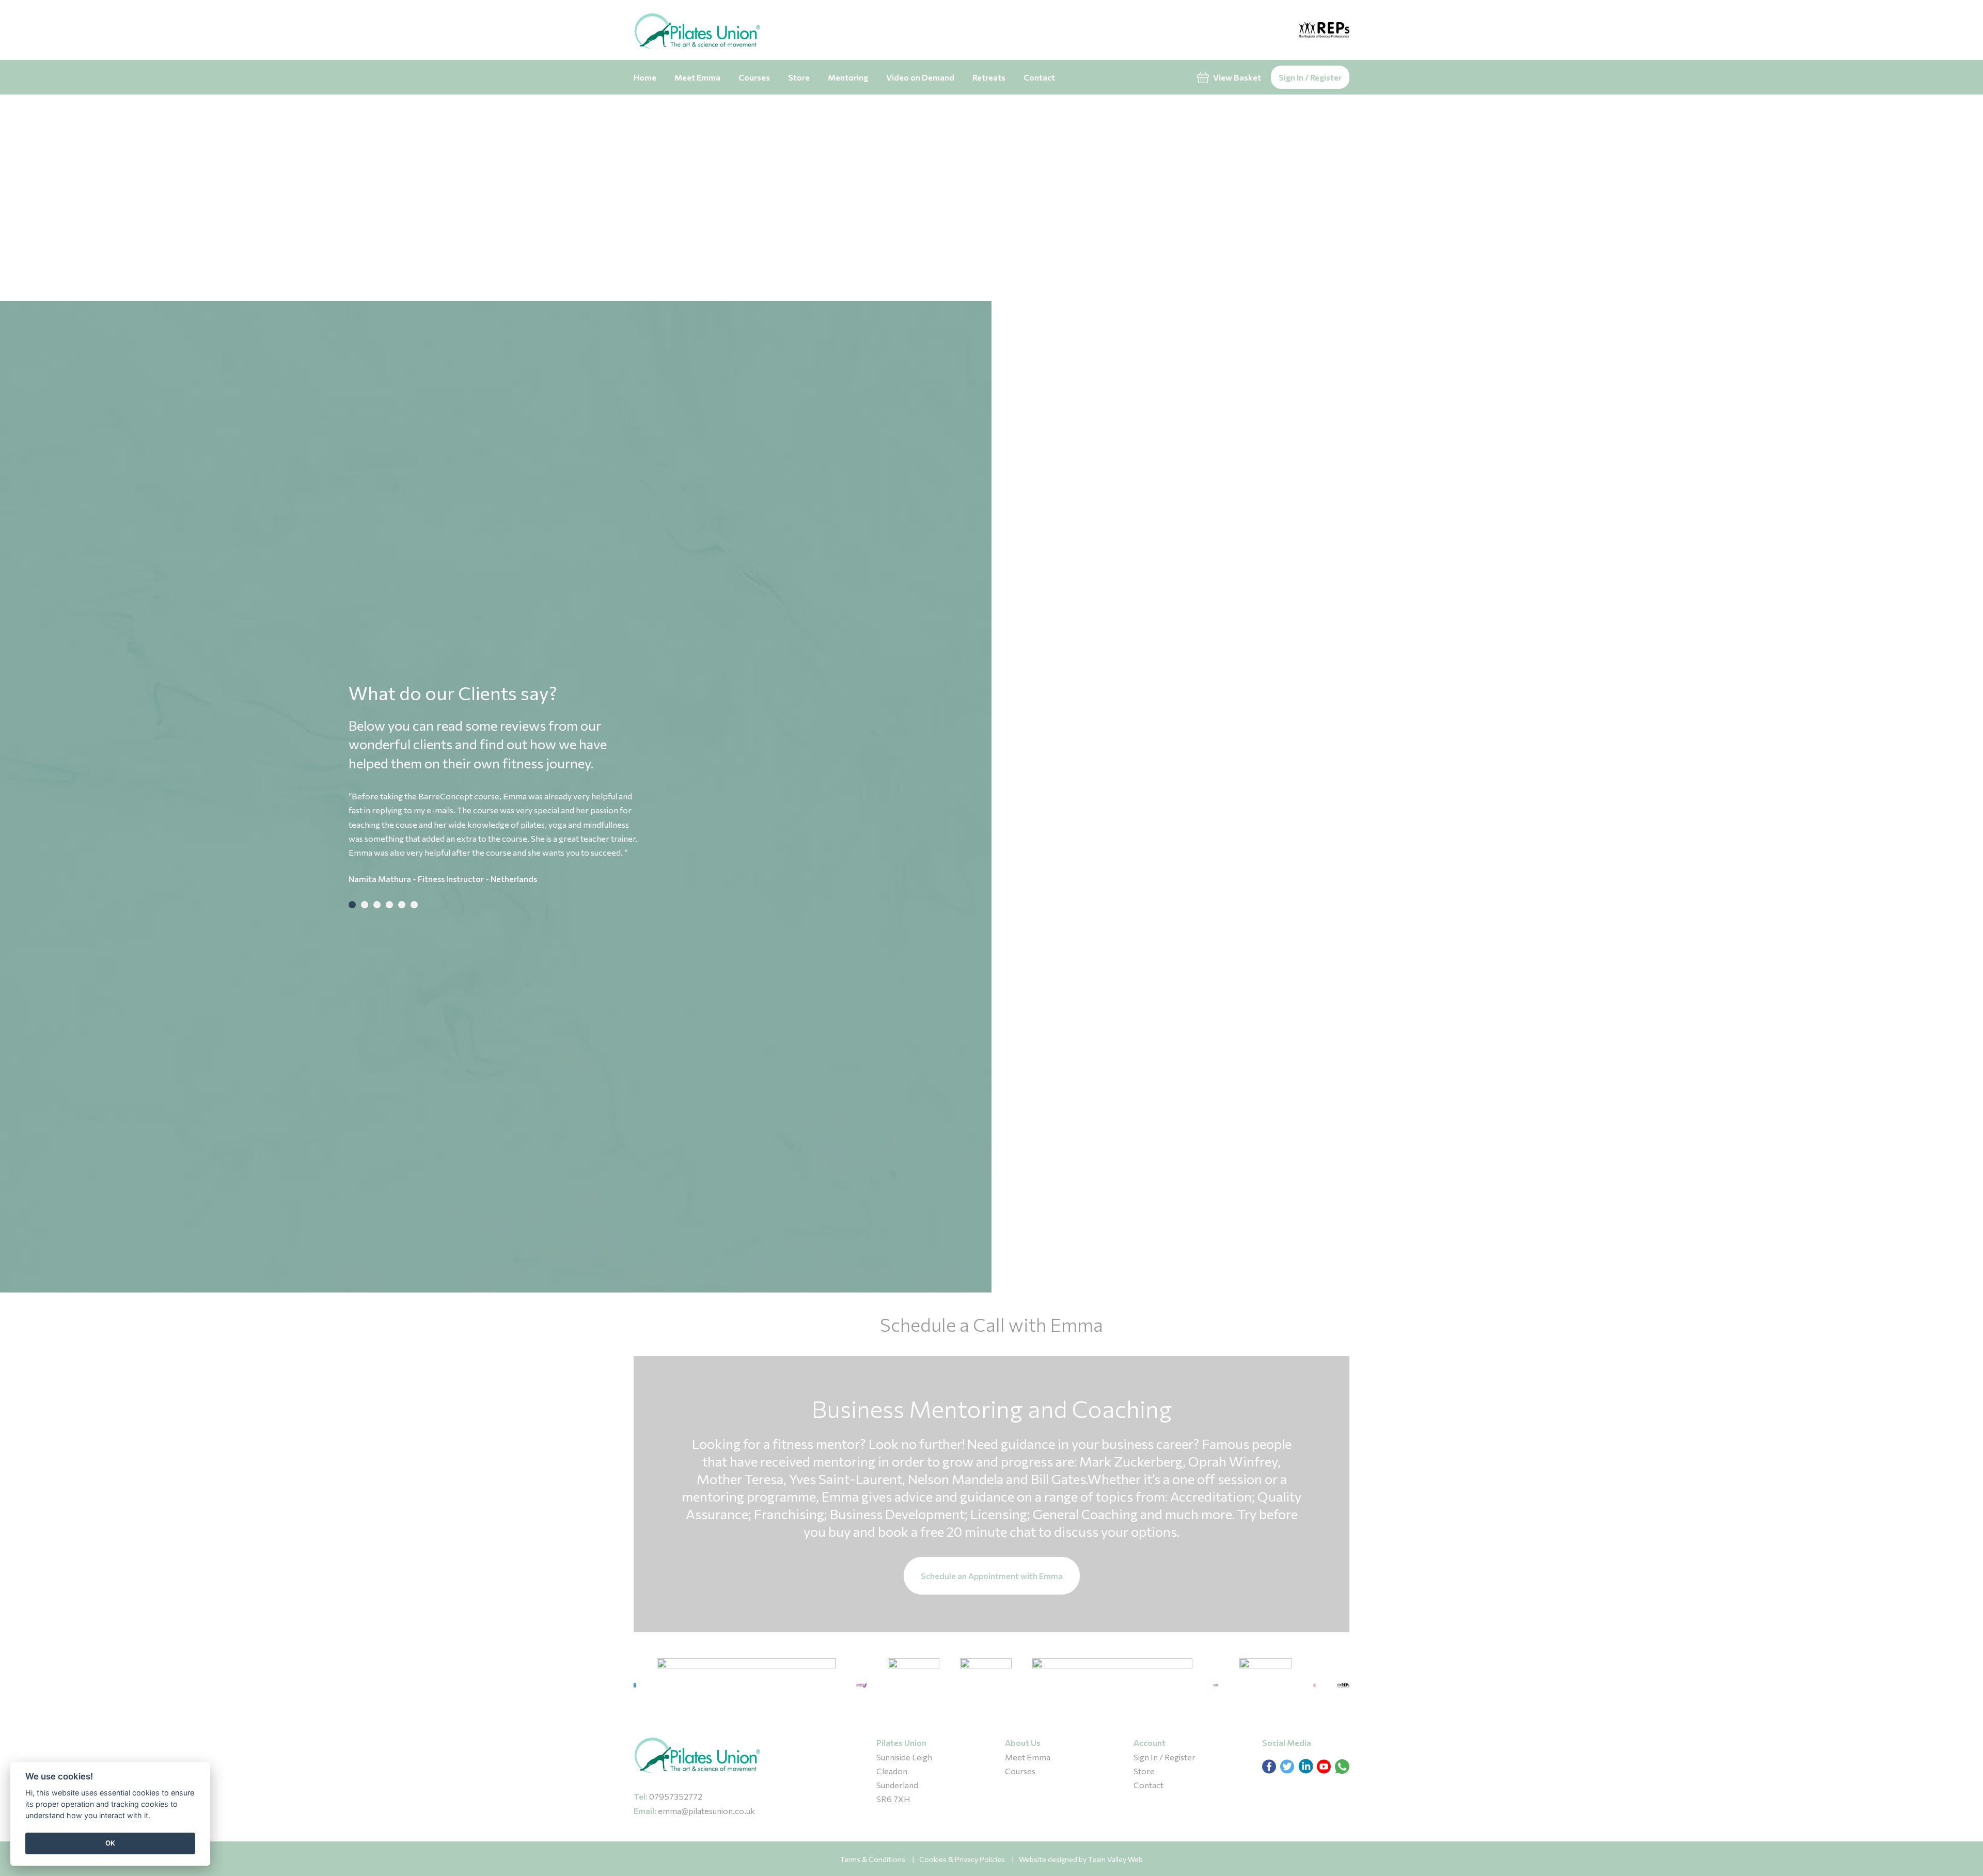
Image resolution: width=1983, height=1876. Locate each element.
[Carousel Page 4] (389, 905)
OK (110, 1843)
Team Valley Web (1115, 1859)
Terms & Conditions (873, 1859)
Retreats (989, 77)
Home (645, 77)
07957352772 (676, 1796)
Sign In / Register (1310, 77)
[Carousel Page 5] (402, 905)
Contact (1039, 77)
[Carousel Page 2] (365, 905)
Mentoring (848, 77)
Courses (754, 77)
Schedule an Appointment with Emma (992, 1576)
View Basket (1236, 77)
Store (799, 77)
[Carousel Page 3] (377, 905)
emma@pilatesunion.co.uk (706, 1811)
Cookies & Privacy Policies (962, 1859)
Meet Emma (697, 77)
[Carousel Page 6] (414, 905)
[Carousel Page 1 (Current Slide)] (352, 905)
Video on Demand (920, 77)
